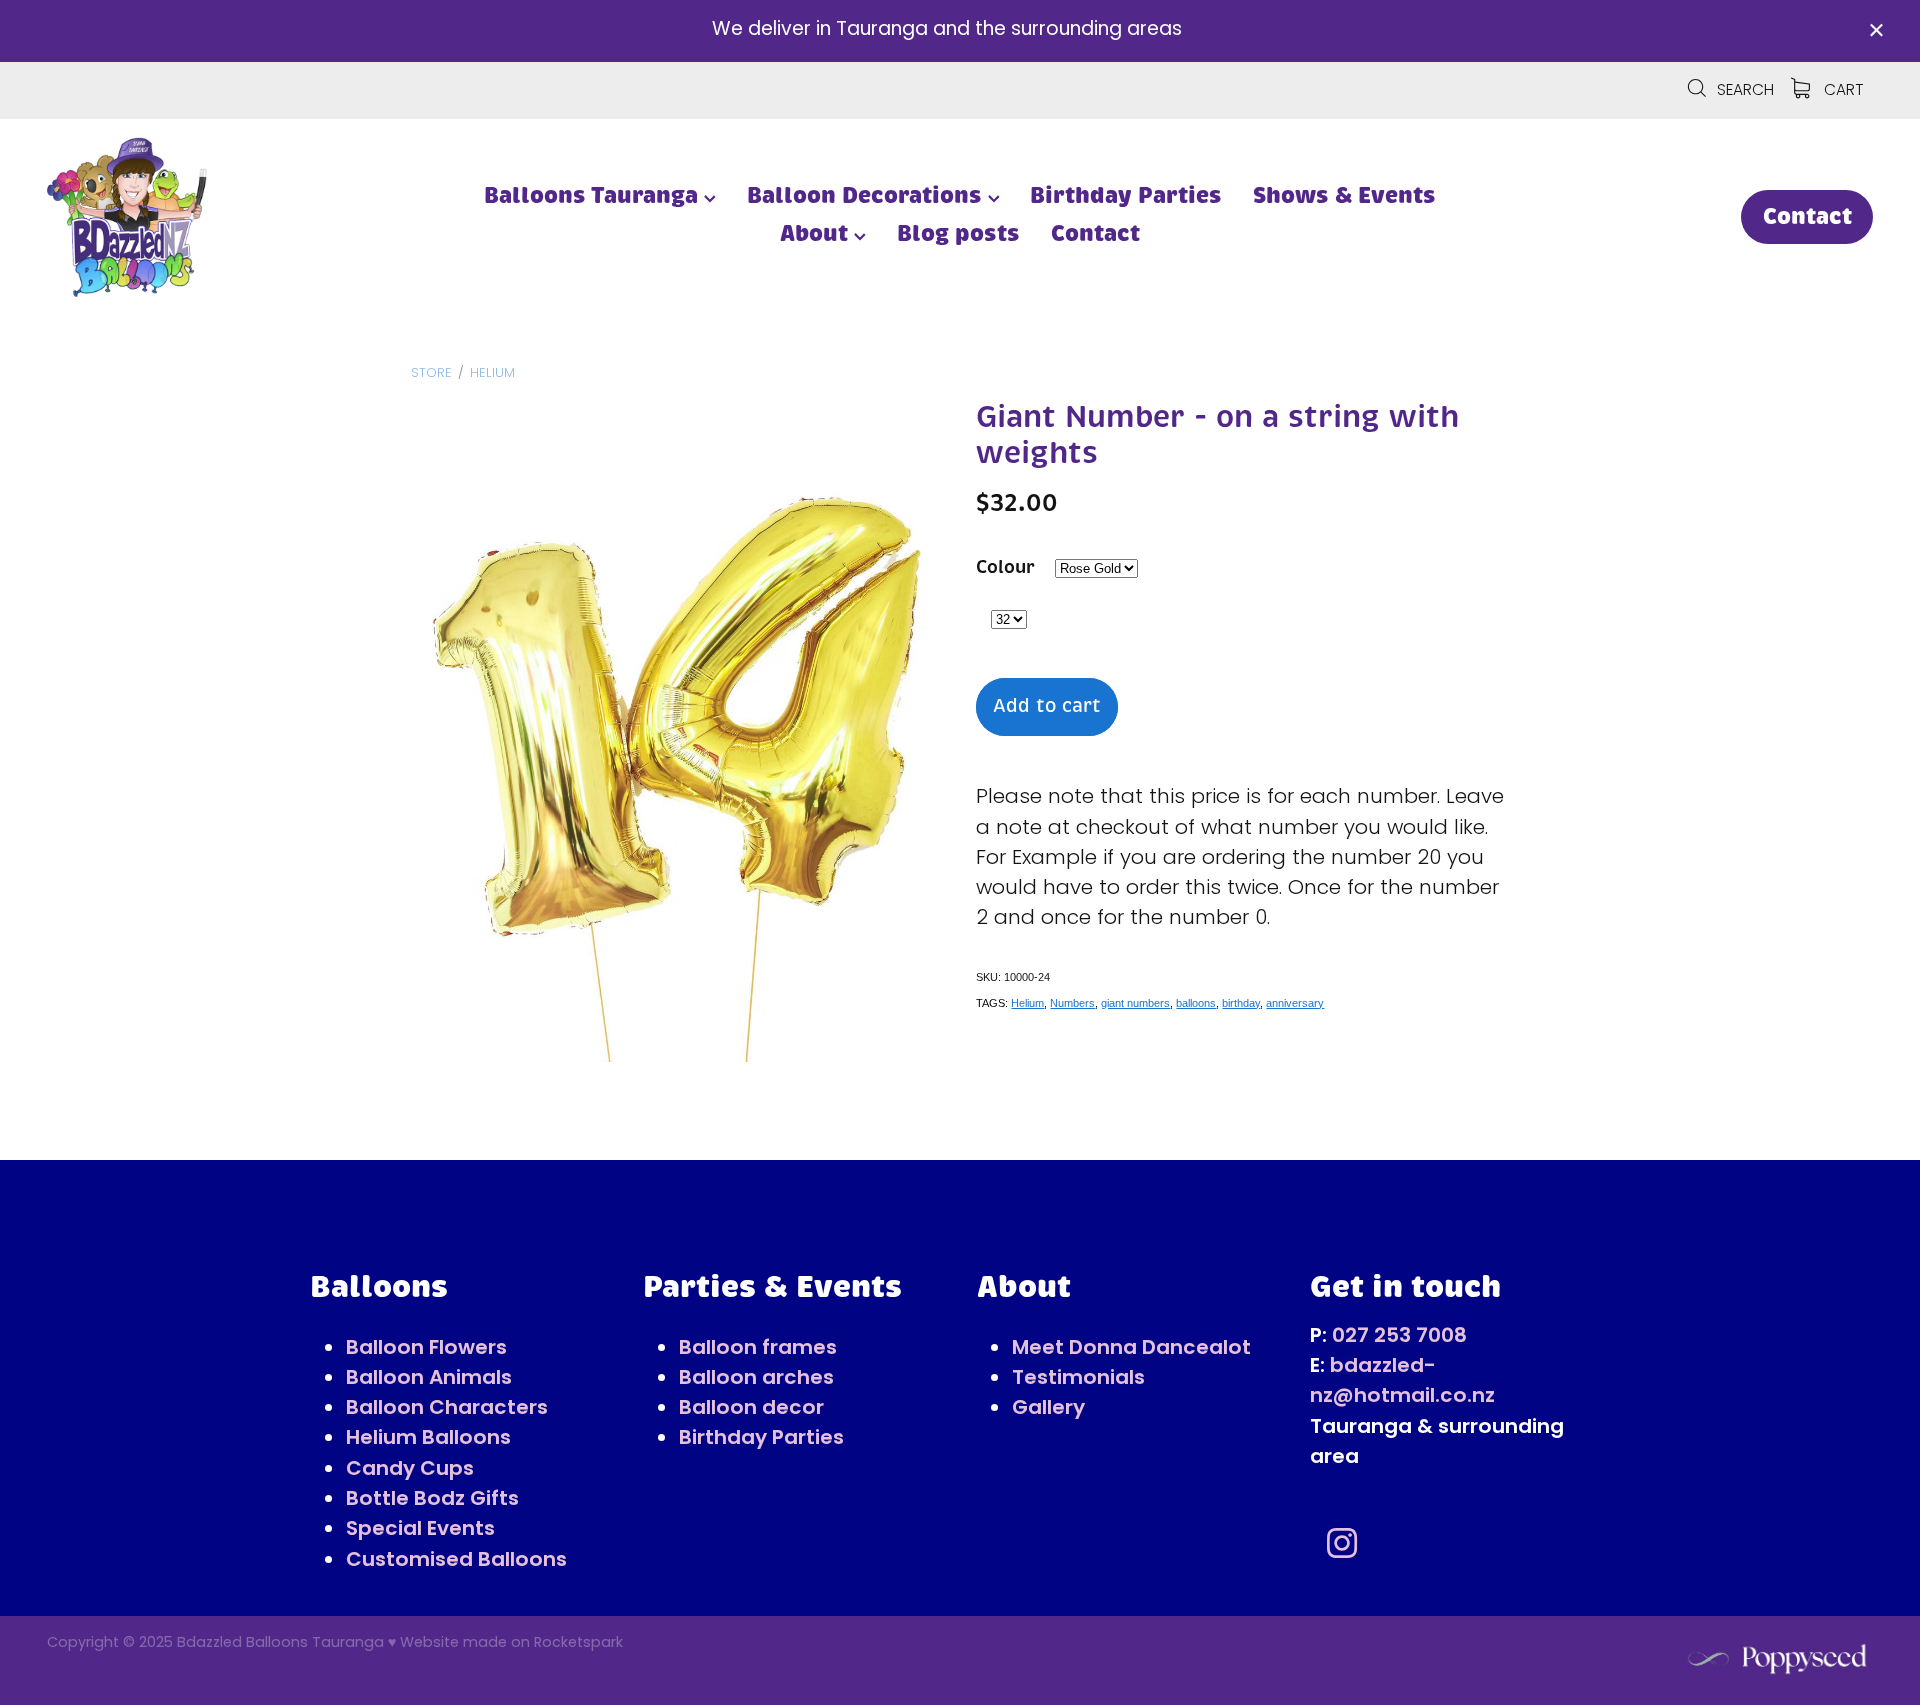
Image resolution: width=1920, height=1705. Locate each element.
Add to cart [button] (1047, 706)
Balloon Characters (447, 1409)
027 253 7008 (1399, 1337)
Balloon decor (751, 1409)
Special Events (420, 1530)
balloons (1196, 1003)
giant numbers (1135, 1003)
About (817, 233)
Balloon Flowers (426, 1349)
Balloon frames (758, 1349)
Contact (1095, 233)
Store (431, 373)
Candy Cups (410, 1470)
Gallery (1048, 1409)
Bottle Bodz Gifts (432, 1500)
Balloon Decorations (867, 195)
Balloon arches (756, 1379)
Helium (492, 373)
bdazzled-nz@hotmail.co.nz (1402, 1382)
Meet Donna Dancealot (1131, 1349)
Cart (1841, 91)
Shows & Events (1344, 195)
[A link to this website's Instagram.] (1342, 1543)
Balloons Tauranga (594, 195)
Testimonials (1078, 1379)
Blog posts (958, 233)
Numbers (1072, 1003)
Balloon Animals (429, 1379)
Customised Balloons (456, 1561)
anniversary (1295, 1003)
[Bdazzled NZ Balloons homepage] (229, 217)
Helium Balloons (428, 1439)
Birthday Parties (1126, 195)
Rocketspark (578, 1643)
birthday (1241, 1003)
